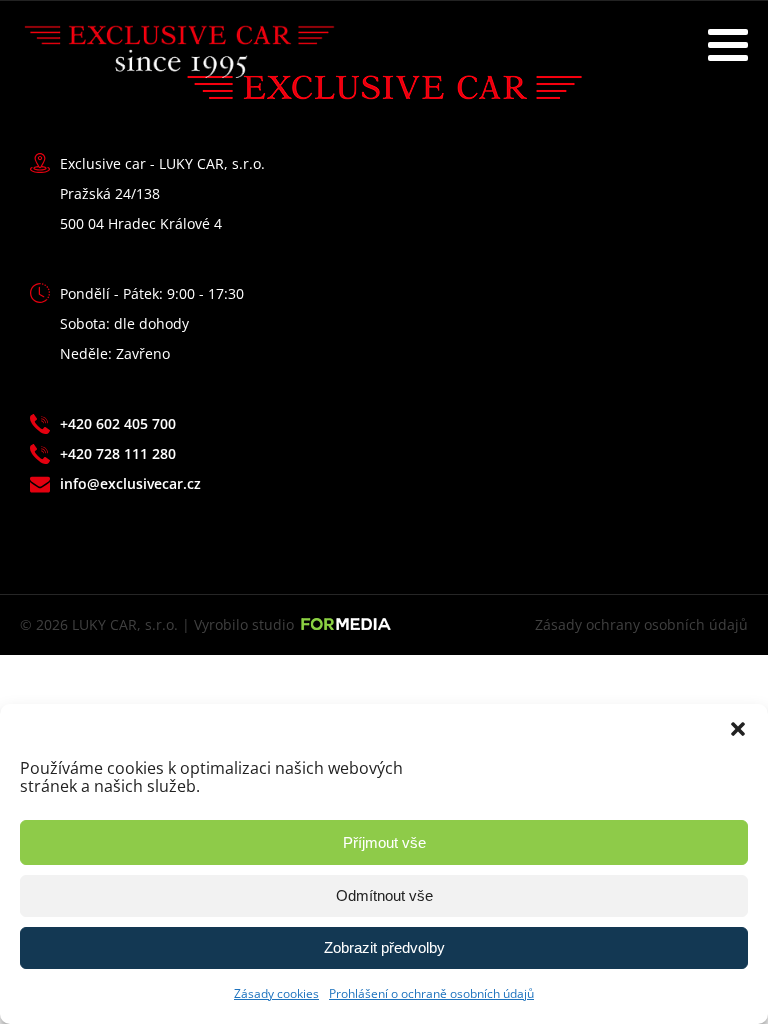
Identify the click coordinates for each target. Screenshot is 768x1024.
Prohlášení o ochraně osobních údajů (431, 993)
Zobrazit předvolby (384, 947)
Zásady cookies (276, 993)
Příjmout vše (384, 842)
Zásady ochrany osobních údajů (641, 624)
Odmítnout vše (384, 895)
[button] (738, 729)
